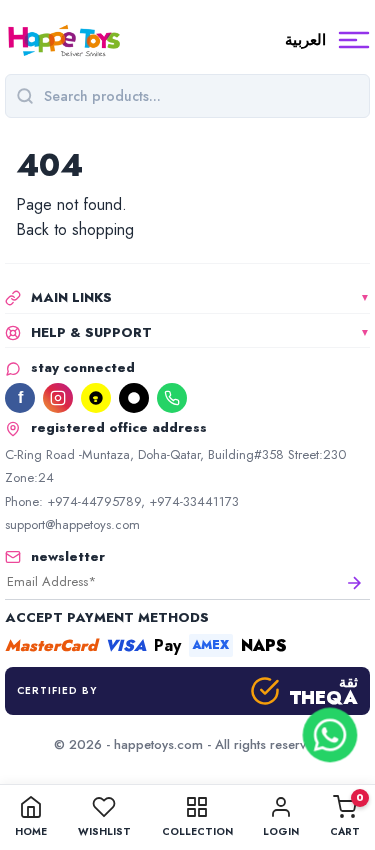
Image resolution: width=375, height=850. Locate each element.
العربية (305, 40)
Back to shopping (75, 229)
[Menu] (354, 40)
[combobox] (201, 96)
